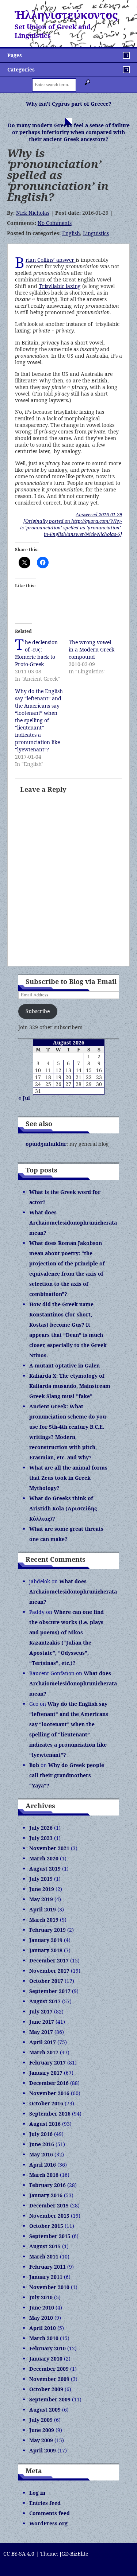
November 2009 (49, 2379)
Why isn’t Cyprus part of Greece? (69, 104)
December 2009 (49, 2369)
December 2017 (49, 1960)
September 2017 (50, 1991)
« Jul (24, 1098)
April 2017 (43, 2042)
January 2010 (46, 2359)
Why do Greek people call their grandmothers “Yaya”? (67, 1775)
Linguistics (96, 233)
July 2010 (41, 2297)
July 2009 (41, 2420)
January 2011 (46, 2277)
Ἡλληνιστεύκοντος (66, 15)
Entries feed (45, 2503)
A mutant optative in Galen (64, 1365)
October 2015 (46, 2226)
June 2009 (42, 2430)
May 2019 (41, 1899)
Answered (99, 514)
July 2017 (41, 2011)
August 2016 (45, 2124)
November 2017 (49, 1971)
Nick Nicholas (33, 213)
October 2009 (46, 2389)
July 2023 (41, 1838)
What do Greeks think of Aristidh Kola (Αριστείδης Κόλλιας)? (63, 1508)
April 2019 (43, 1909)
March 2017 (44, 2052)
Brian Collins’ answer (51, 260)
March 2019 (44, 1920)
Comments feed (50, 2513)
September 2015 (50, 2236)
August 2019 (45, 1869)
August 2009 (45, 2410)
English (71, 233)
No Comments (55, 223)
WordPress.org (48, 2523)
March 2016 (44, 2175)
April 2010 (43, 2328)
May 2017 (41, 2032)
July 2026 (41, 1828)
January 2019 (46, 1940)
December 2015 (49, 2205)
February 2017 (47, 2063)
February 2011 (47, 2267)
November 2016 (49, 2093)
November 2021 (49, 1848)
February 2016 (47, 2185)
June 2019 (42, 1889)
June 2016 (42, 2144)
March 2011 (44, 2256)
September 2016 (50, 2114)
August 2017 (45, 2001)
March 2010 (44, 2338)
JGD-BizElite (74, 2554)
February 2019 (47, 1930)
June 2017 (42, 2022)
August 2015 (45, 2246)
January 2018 (46, 1950)
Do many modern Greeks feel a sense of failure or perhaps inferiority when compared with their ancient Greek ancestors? (69, 132)
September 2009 (50, 2399)
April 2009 (43, 2450)
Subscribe (38, 1011)
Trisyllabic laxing (60, 286)
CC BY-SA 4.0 (19, 2554)
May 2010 (41, 2318)
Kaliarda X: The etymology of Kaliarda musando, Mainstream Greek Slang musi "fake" (70, 1386)
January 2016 (46, 2195)
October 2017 (46, 1981)
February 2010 (47, 2348)
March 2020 (44, 1858)
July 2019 (41, 1879)
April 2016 (43, 2165)
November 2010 (49, 2287)
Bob (34, 1765)
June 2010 (42, 2307)
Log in (37, 2493)
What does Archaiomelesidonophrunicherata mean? (73, 1223)
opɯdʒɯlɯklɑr (46, 1144)
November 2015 (49, 2216)
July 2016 (41, 2134)
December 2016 (49, 2083)
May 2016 (41, 2154)
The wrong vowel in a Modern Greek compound (92, 649)
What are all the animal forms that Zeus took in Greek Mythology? (68, 1478)
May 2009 (41, 2440)
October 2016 (46, 2103)
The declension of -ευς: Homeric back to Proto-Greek (36, 653)
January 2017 (46, 2073)
